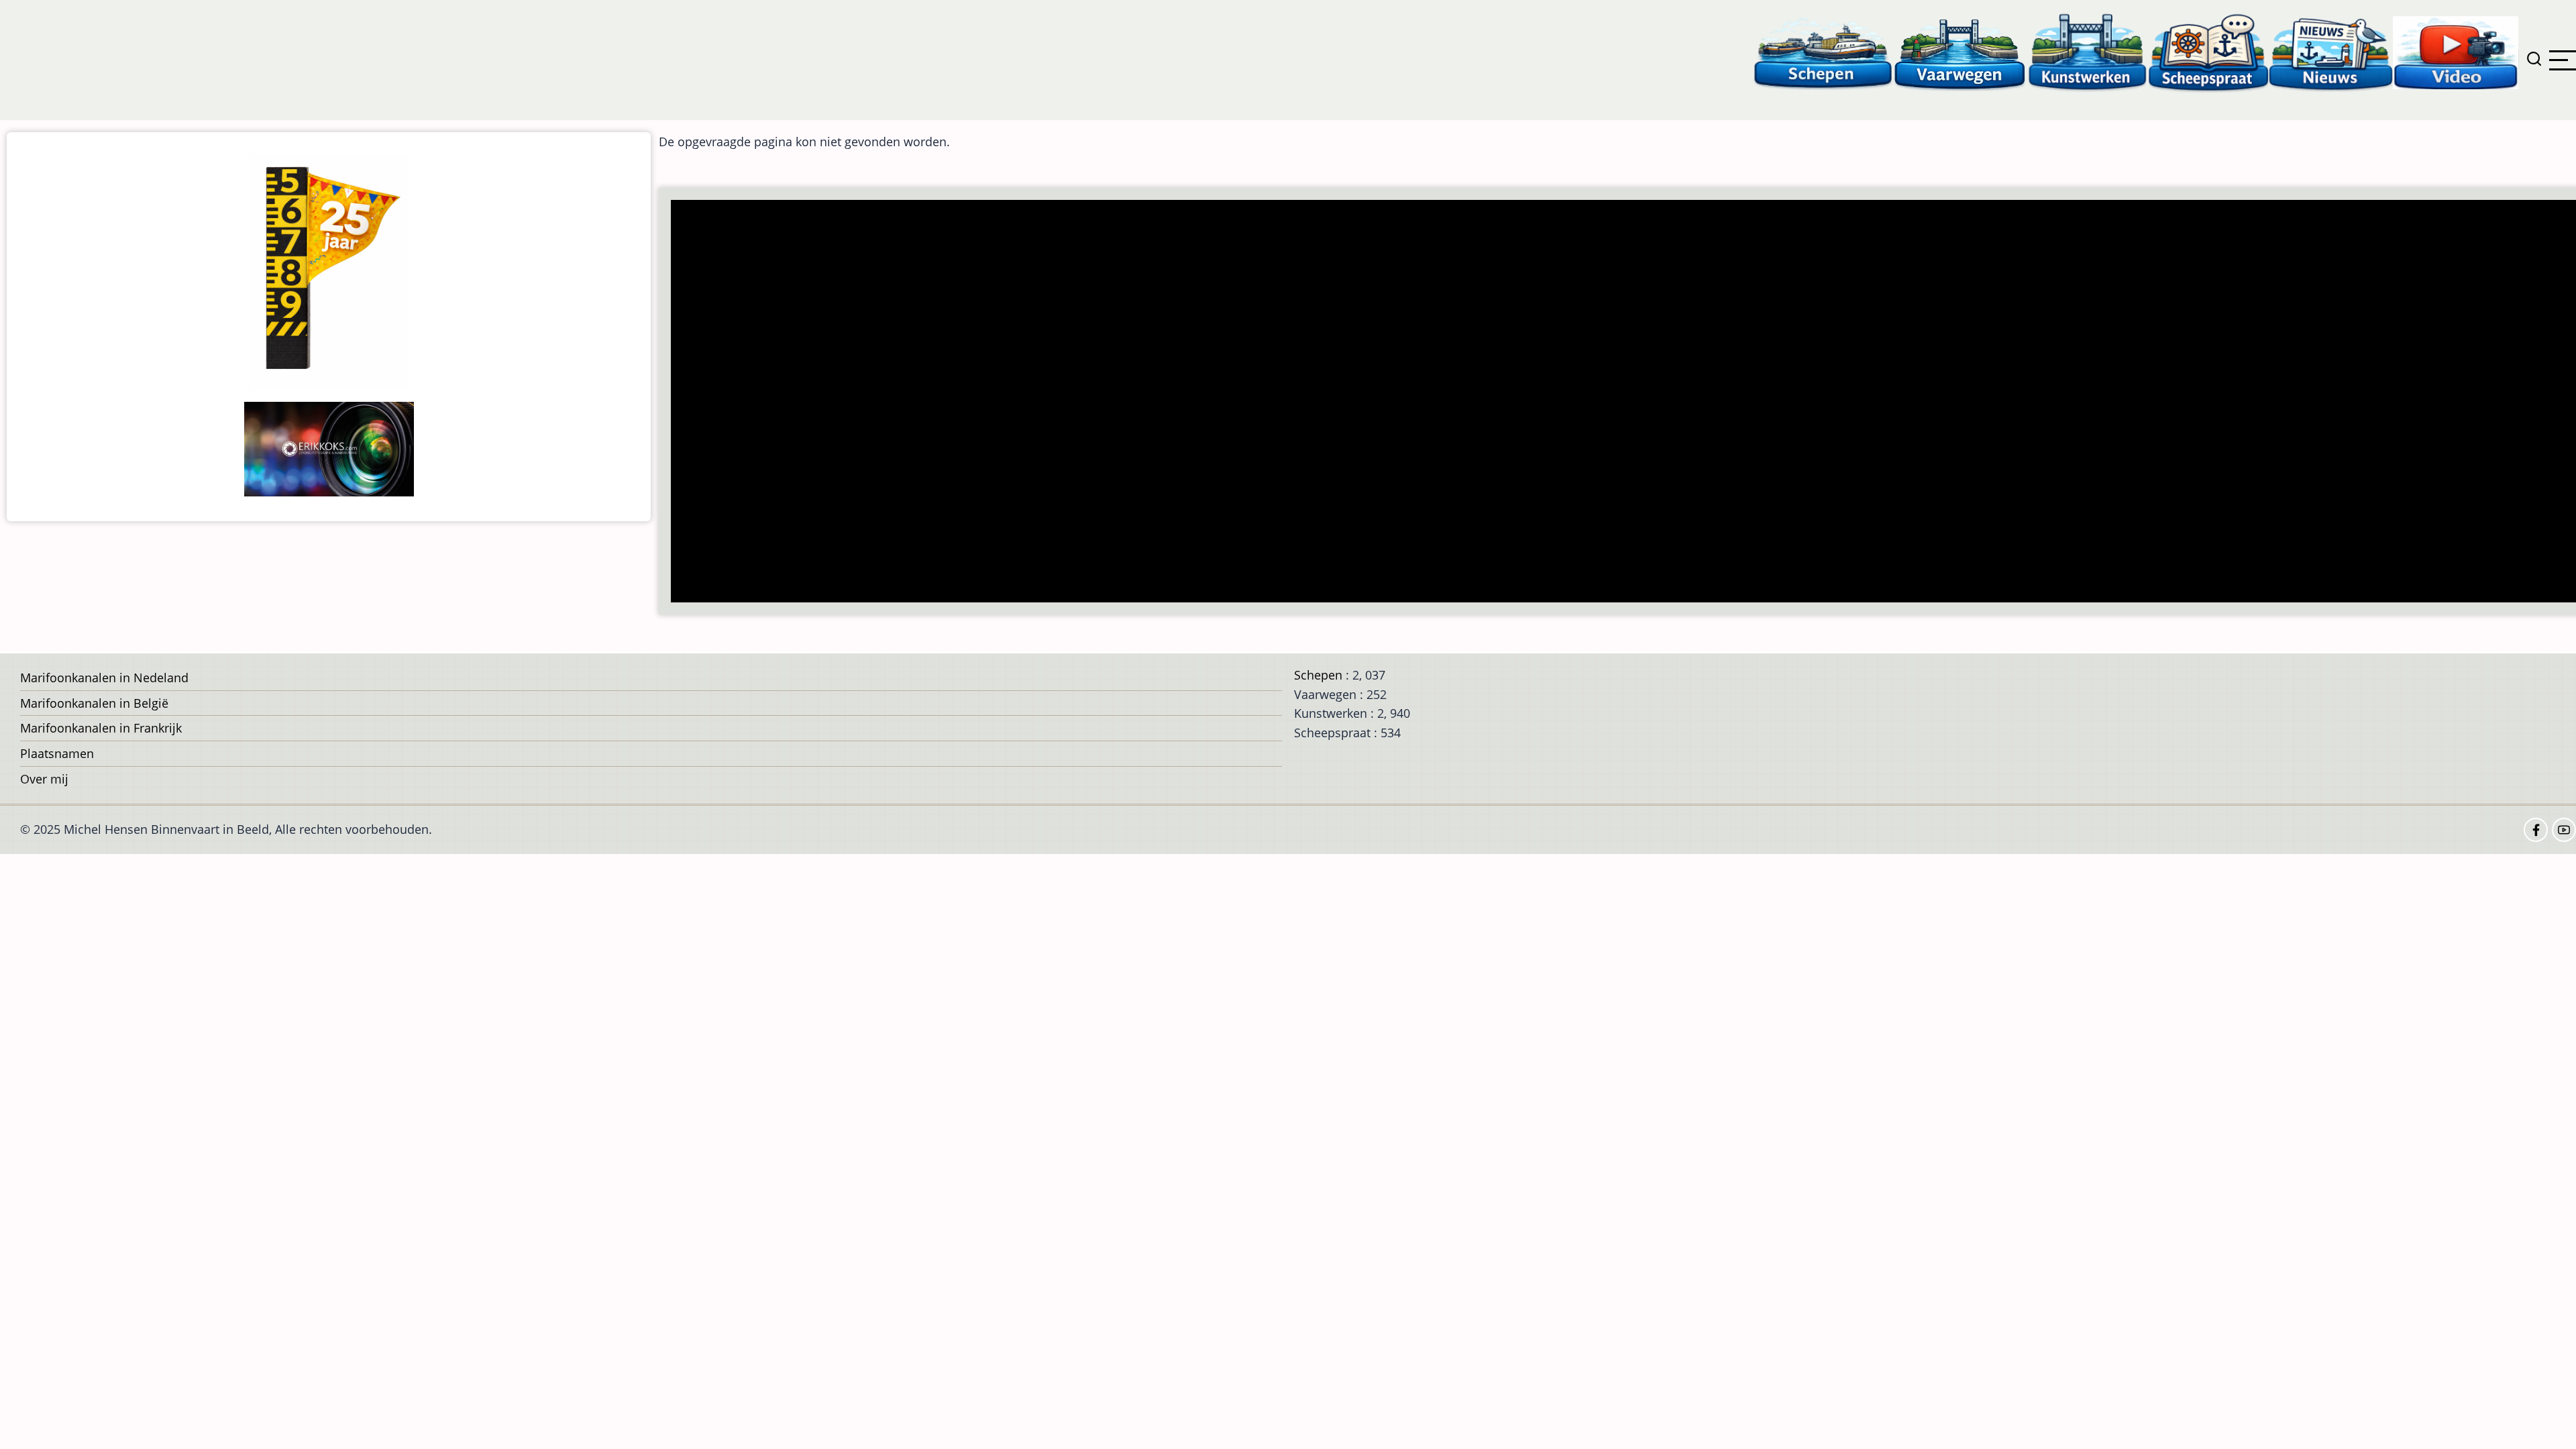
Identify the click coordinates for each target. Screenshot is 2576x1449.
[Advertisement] (1077, 402)
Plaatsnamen (57, 753)
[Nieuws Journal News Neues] (2331, 52)
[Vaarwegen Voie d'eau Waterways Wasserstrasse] (1960, 52)
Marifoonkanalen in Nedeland (104, 678)
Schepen (1318, 675)
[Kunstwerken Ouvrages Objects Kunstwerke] (2088, 52)
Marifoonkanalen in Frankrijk (101, 728)
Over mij (44, 779)
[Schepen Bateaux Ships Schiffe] (1823, 52)
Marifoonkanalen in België (94, 703)
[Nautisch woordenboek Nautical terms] (2208, 52)
